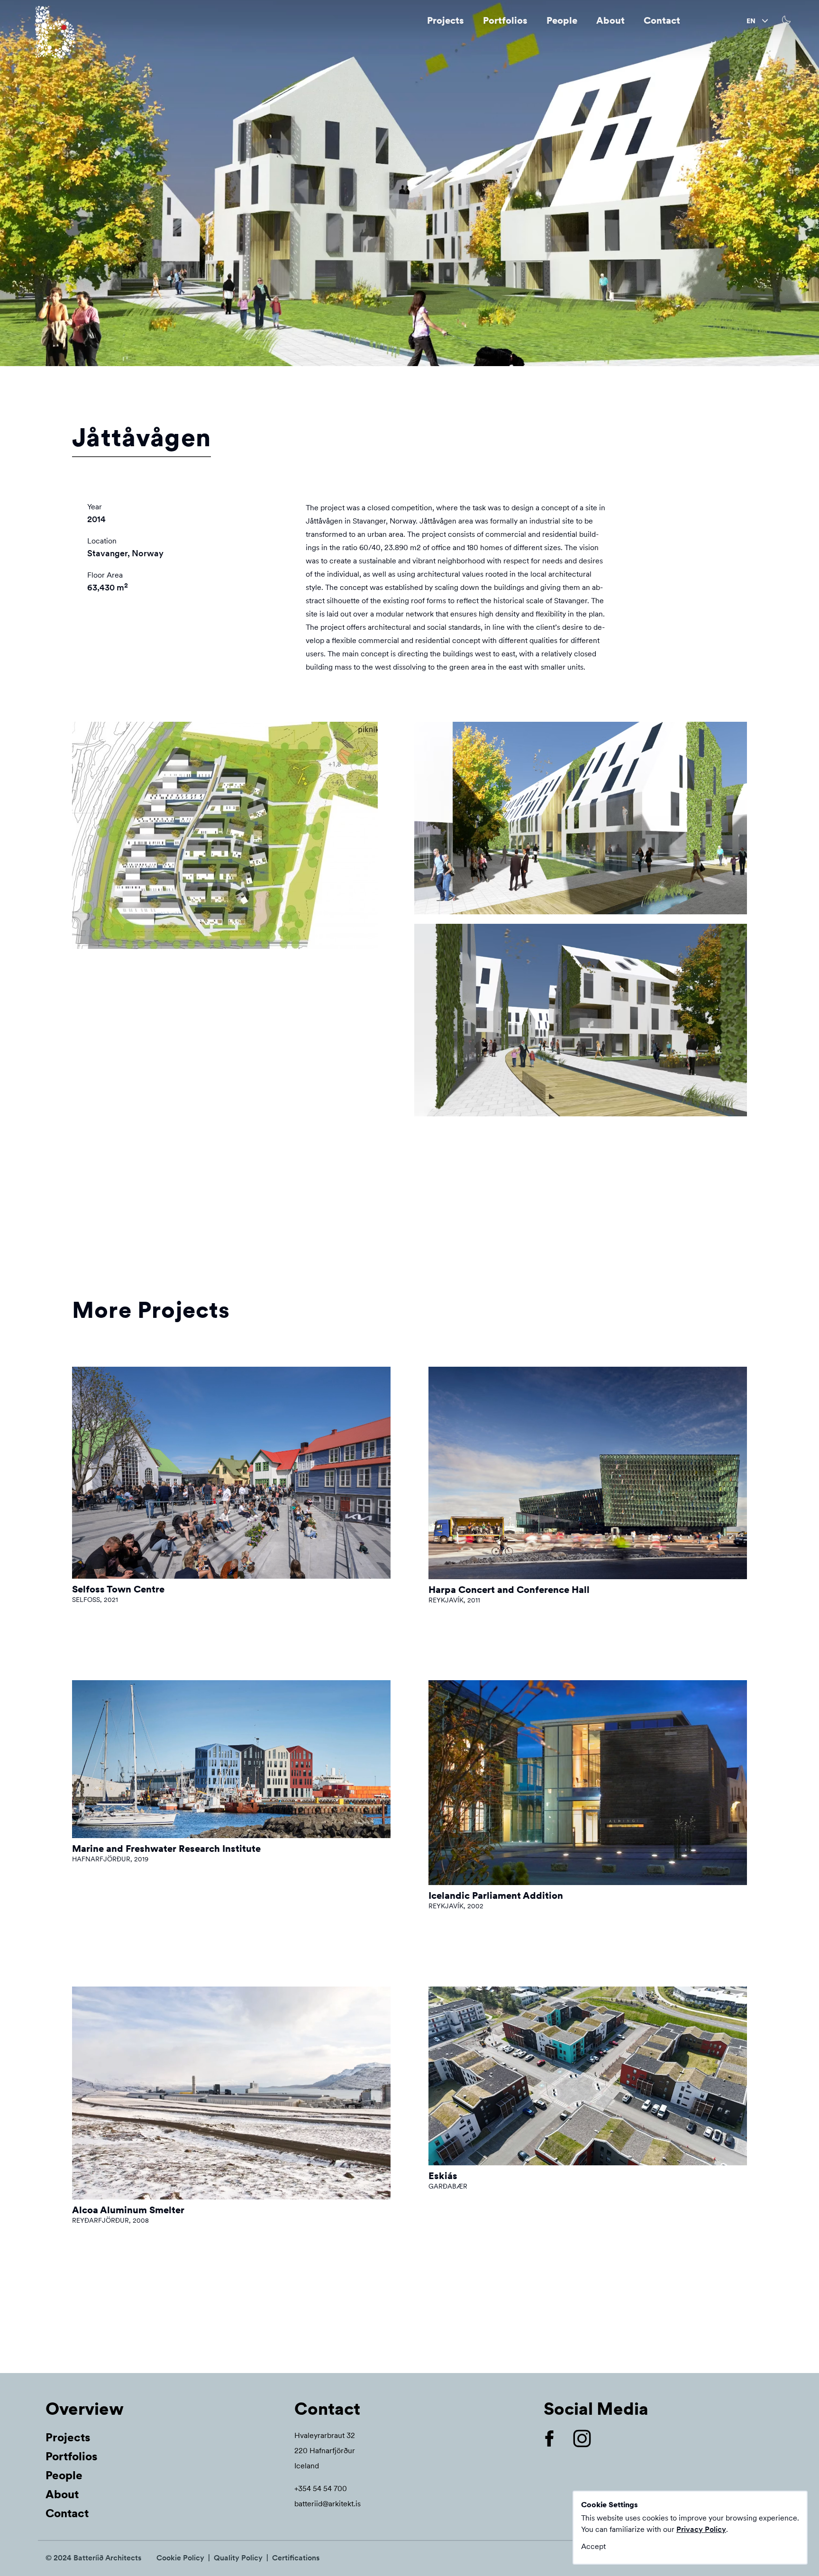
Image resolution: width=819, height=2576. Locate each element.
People (562, 20)
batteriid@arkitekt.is (328, 2504)
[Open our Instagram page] (590, 2438)
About (610, 20)
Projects (446, 20)
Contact (662, 20)
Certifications (296, 2558)
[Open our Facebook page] (557, 2438)
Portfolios (505, 20)
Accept (593, 2546)
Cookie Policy (180, 2558)
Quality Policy (238, 2558)
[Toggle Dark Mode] (787, 20)
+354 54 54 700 (321, 2489)
